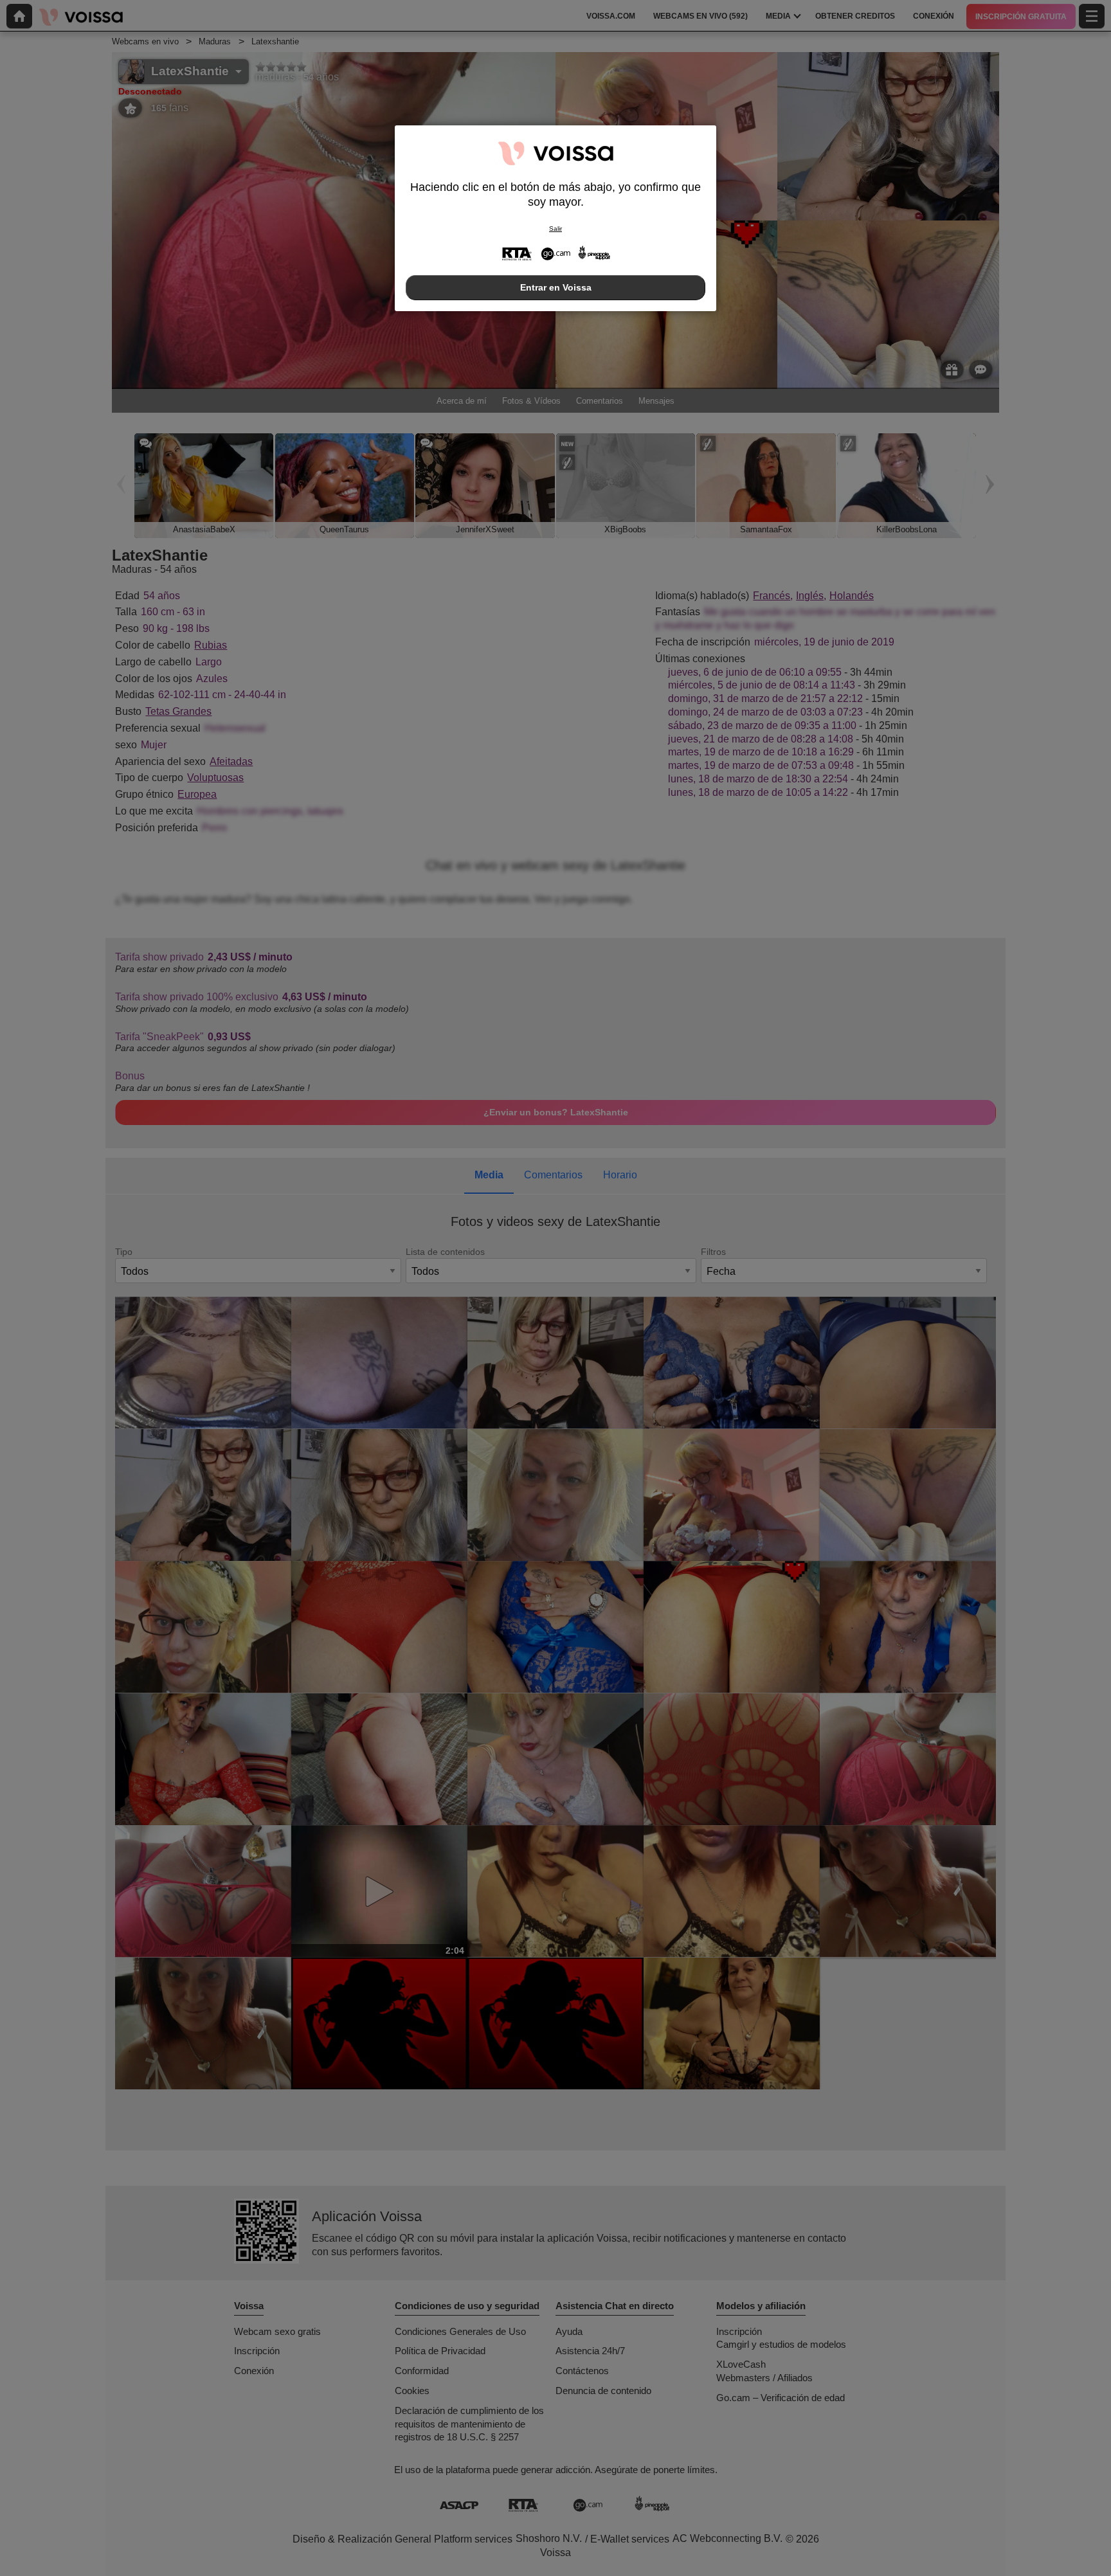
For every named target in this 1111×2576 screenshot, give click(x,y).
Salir (555, 229)
